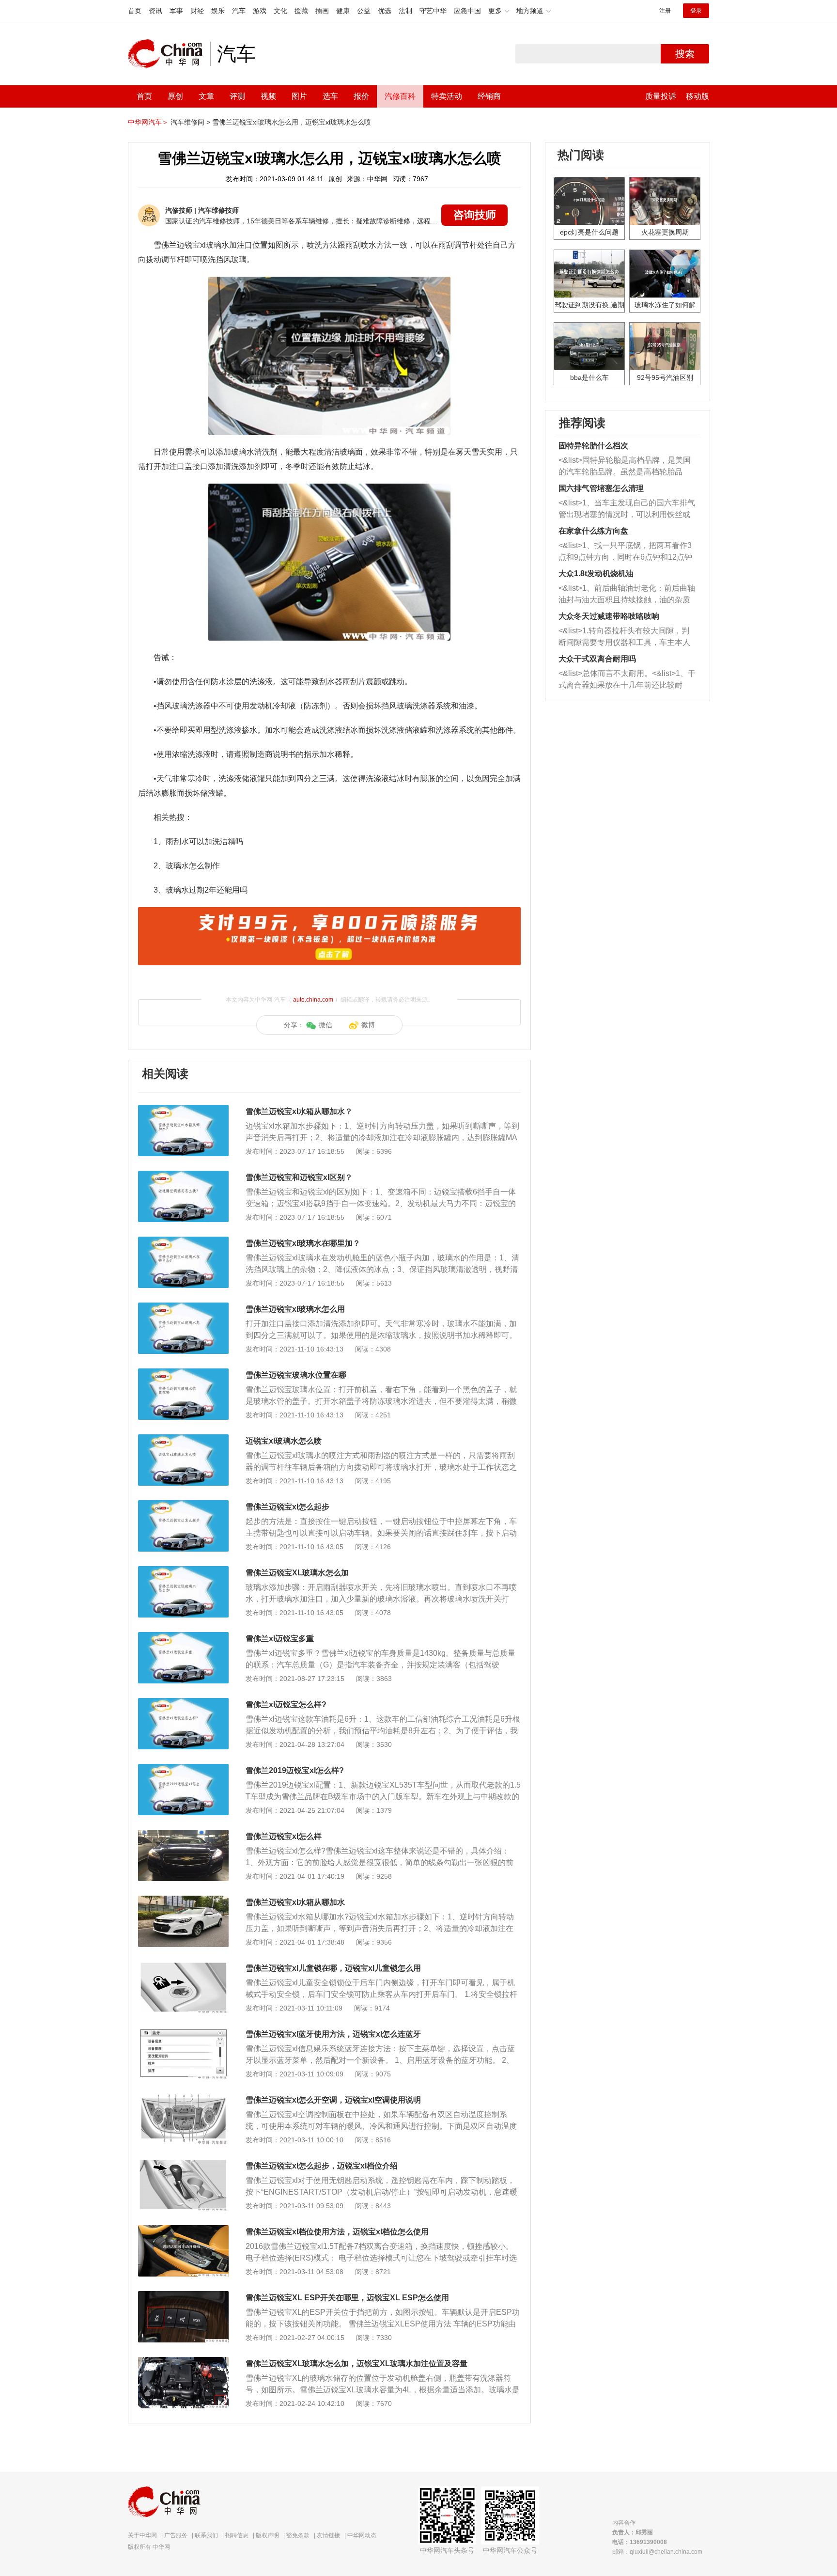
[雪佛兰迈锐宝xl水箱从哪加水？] (183, 1110)
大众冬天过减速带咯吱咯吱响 (609, 616)
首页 (135, 11)
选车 (330, 96)
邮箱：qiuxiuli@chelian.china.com (657, 2552)
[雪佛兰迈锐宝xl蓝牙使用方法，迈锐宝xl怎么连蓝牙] (183, 2032)
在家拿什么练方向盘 (593, 531)
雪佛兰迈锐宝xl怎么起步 (287, 1507)
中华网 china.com (169, 54)
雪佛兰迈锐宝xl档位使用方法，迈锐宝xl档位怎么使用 (337, 2232)
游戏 (260, 11)
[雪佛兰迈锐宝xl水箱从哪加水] (183, 1901)
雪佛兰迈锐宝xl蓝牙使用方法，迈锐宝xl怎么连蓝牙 (333, 2034)
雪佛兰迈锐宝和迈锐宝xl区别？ (299, 1177)
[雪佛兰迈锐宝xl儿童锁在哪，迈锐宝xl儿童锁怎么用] (183, 1966)
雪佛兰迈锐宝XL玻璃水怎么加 (297, 1573)
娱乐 (218, 11)
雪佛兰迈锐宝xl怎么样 (284, 1836)
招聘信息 (237, 2535)
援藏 (301, 11)
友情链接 (328, 2535)
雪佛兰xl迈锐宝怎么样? (286, 1704)
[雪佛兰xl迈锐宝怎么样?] (183, 1703)
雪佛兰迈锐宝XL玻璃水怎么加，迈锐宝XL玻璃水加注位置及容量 (356, 2364)
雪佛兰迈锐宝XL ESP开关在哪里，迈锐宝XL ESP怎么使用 (347, 2298)
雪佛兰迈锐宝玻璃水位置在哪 (296, 1375)
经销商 (489, 96)
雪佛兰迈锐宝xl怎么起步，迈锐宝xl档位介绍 (322, 2166)
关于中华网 (142, 2535)
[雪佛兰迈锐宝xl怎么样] (183, 1835)
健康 (343, 11)
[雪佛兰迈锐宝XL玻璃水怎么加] (183, 1571)
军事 (176, 11)
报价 (361, 96)
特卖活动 (447, 96)
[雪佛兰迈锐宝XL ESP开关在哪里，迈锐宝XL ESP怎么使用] (183, 2296)
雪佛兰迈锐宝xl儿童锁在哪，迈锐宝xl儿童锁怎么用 (333, 1968)
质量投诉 (661, 96)
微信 (325, 1025)
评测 (237, 96)
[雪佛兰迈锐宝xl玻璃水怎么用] (183, 1307)
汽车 (239, 11)
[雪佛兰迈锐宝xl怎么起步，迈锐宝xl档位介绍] (183, 2164)
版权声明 (267, 2535)
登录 (696, 11)
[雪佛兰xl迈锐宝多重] (183, 1637)
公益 (364, 11)
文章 (206, 96)
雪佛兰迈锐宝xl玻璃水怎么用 (295, 1309)
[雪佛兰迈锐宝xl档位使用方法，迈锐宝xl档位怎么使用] (183, 2230)
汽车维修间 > (190, 122)
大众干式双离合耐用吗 (597, 659)
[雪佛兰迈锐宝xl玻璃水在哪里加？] (183, 1241)
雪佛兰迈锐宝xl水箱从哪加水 (295, 1902)
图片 (299, 96)
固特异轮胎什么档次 (593, 446)
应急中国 (467, 11)
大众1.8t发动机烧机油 (596, 573)
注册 (665, 11)
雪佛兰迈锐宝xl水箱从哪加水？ (299, 1111)
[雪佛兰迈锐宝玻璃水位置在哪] (183, 1373)
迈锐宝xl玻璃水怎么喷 (284, 1441)
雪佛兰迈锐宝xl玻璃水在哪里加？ (303, 1243)
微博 (368, 1025)
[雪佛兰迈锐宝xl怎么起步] (183, 1505)
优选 (385, 11)
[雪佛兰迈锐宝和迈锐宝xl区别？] (183, 1176)
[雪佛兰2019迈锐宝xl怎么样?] (183, 1769)
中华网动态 (362, 2535)
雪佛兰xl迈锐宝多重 (280, 1639)
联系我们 (206, 2535)
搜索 (685, 54)
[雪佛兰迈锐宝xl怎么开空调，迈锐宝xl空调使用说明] (183, 2098)
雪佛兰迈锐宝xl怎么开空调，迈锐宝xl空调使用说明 (333, 2100)
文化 (280, 11)
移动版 (697, 96)
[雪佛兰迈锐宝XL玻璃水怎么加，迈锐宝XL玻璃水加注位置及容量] (183, 2362)
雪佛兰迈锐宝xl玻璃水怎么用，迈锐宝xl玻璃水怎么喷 (292, 122)
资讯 (155, 11)
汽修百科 (400, 96)
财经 (197, 11)
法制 (405, 11)
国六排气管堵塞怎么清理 (601, 488)
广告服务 (176, 2535)
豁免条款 (298, 2535)
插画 (322, 11)
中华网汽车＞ (148, 122)
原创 (175, 96)
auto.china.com (313, 1000)
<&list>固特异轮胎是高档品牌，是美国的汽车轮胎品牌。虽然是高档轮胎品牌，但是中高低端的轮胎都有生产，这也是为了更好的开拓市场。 (625, 467)
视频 (268, 96)
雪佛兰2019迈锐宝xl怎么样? (295, 1770)
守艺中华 (433, 11)
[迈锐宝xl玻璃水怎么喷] (183, 1439)
